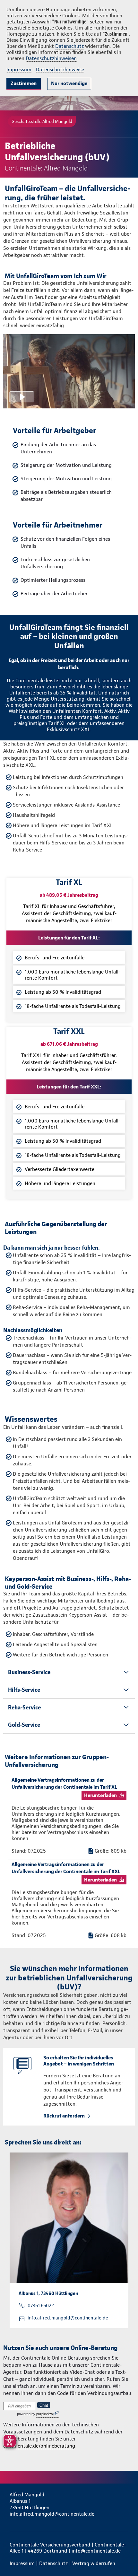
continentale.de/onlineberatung (39, 2446)
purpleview (45, 2414)
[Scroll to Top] (124, 2556)
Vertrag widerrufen (94, 2563)
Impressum (19, 70)
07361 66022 (41, 2306)
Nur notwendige (69, 83)
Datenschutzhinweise (60, 70)
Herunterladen (100, 1795)
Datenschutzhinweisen (51, 58)
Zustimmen (24, 83)
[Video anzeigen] (69, 371)
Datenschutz (69, 46)
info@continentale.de (96, 2551)
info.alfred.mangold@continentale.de (68, 2318)
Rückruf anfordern (64, 2116)
